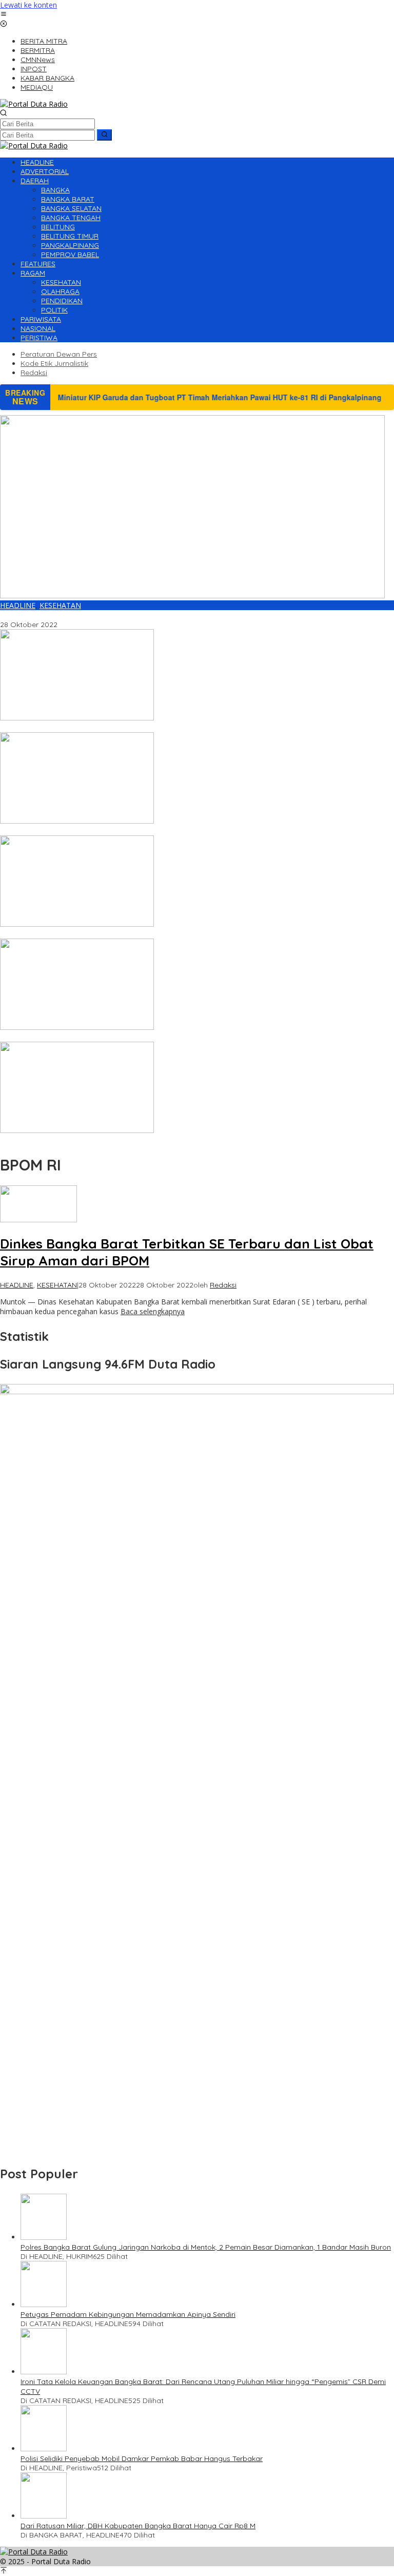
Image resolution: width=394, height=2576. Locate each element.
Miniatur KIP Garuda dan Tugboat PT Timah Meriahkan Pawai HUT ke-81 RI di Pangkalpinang (157, 831)
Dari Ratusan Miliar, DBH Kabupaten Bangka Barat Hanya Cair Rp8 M (138, 2526)
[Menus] (4, 15)
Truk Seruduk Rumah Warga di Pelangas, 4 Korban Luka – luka (106, 1037)
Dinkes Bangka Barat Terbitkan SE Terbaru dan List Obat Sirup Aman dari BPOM (136, 615)
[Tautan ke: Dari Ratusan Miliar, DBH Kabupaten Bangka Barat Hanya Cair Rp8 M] (44, 2516)
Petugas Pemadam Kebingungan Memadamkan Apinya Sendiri (128, 2314)
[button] (104, 135)
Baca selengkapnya (153, 1311)
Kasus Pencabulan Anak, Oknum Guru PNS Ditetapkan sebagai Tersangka (125, 728)
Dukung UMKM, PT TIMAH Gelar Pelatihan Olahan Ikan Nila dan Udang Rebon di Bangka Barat (160, 934)
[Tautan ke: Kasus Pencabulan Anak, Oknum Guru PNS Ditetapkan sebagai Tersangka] (77, 718)
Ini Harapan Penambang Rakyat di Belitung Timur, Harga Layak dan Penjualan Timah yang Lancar (168, 1140)
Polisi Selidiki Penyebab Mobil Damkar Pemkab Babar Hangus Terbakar (142, 2458)
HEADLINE (18, 605)
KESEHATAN (60, 605)
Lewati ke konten (28, 5)
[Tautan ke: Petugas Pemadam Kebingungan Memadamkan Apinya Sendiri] (44, 2304)
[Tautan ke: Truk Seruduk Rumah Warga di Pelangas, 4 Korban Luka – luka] (77, 1027)
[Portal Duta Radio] (34, 104)
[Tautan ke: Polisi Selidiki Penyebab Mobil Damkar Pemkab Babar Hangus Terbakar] (44, 2448)
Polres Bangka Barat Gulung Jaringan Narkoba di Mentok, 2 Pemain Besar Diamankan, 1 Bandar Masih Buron (206, 2247)
